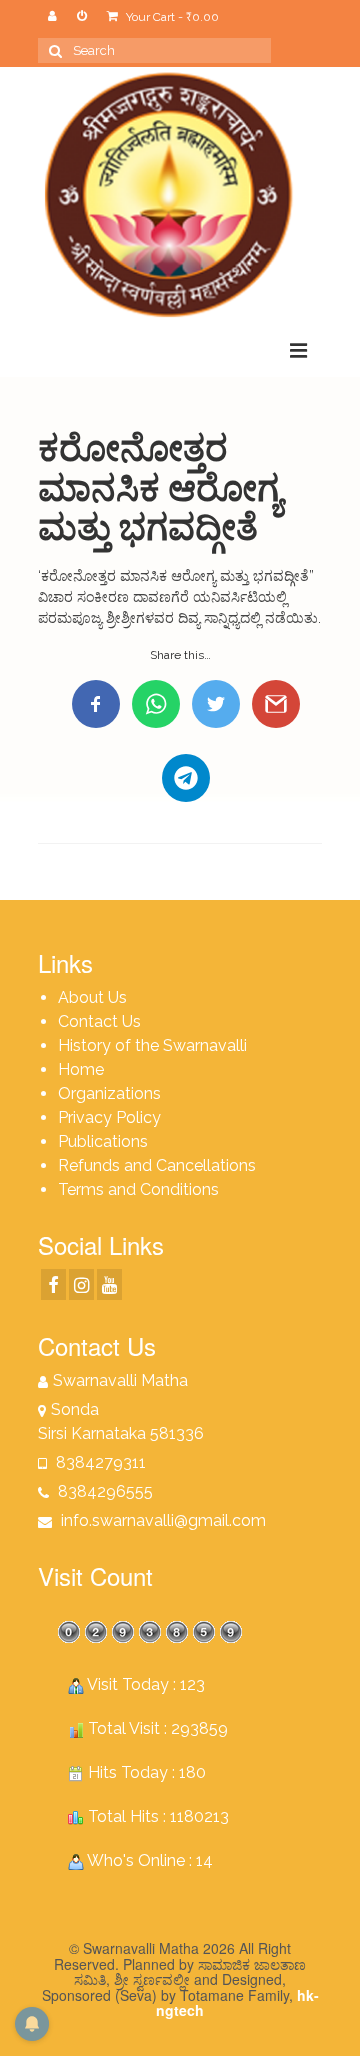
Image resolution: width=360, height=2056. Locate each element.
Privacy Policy (109, 1117)
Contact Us (99, 1021)
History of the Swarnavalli (152, 1045)
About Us (92, 997)
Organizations (109, 1093)
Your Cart (171, 17)
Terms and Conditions (138, 1189)
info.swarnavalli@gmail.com (161, 1520)
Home (81, 1069)
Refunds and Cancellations (157, 1165)
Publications (103, 1141)
